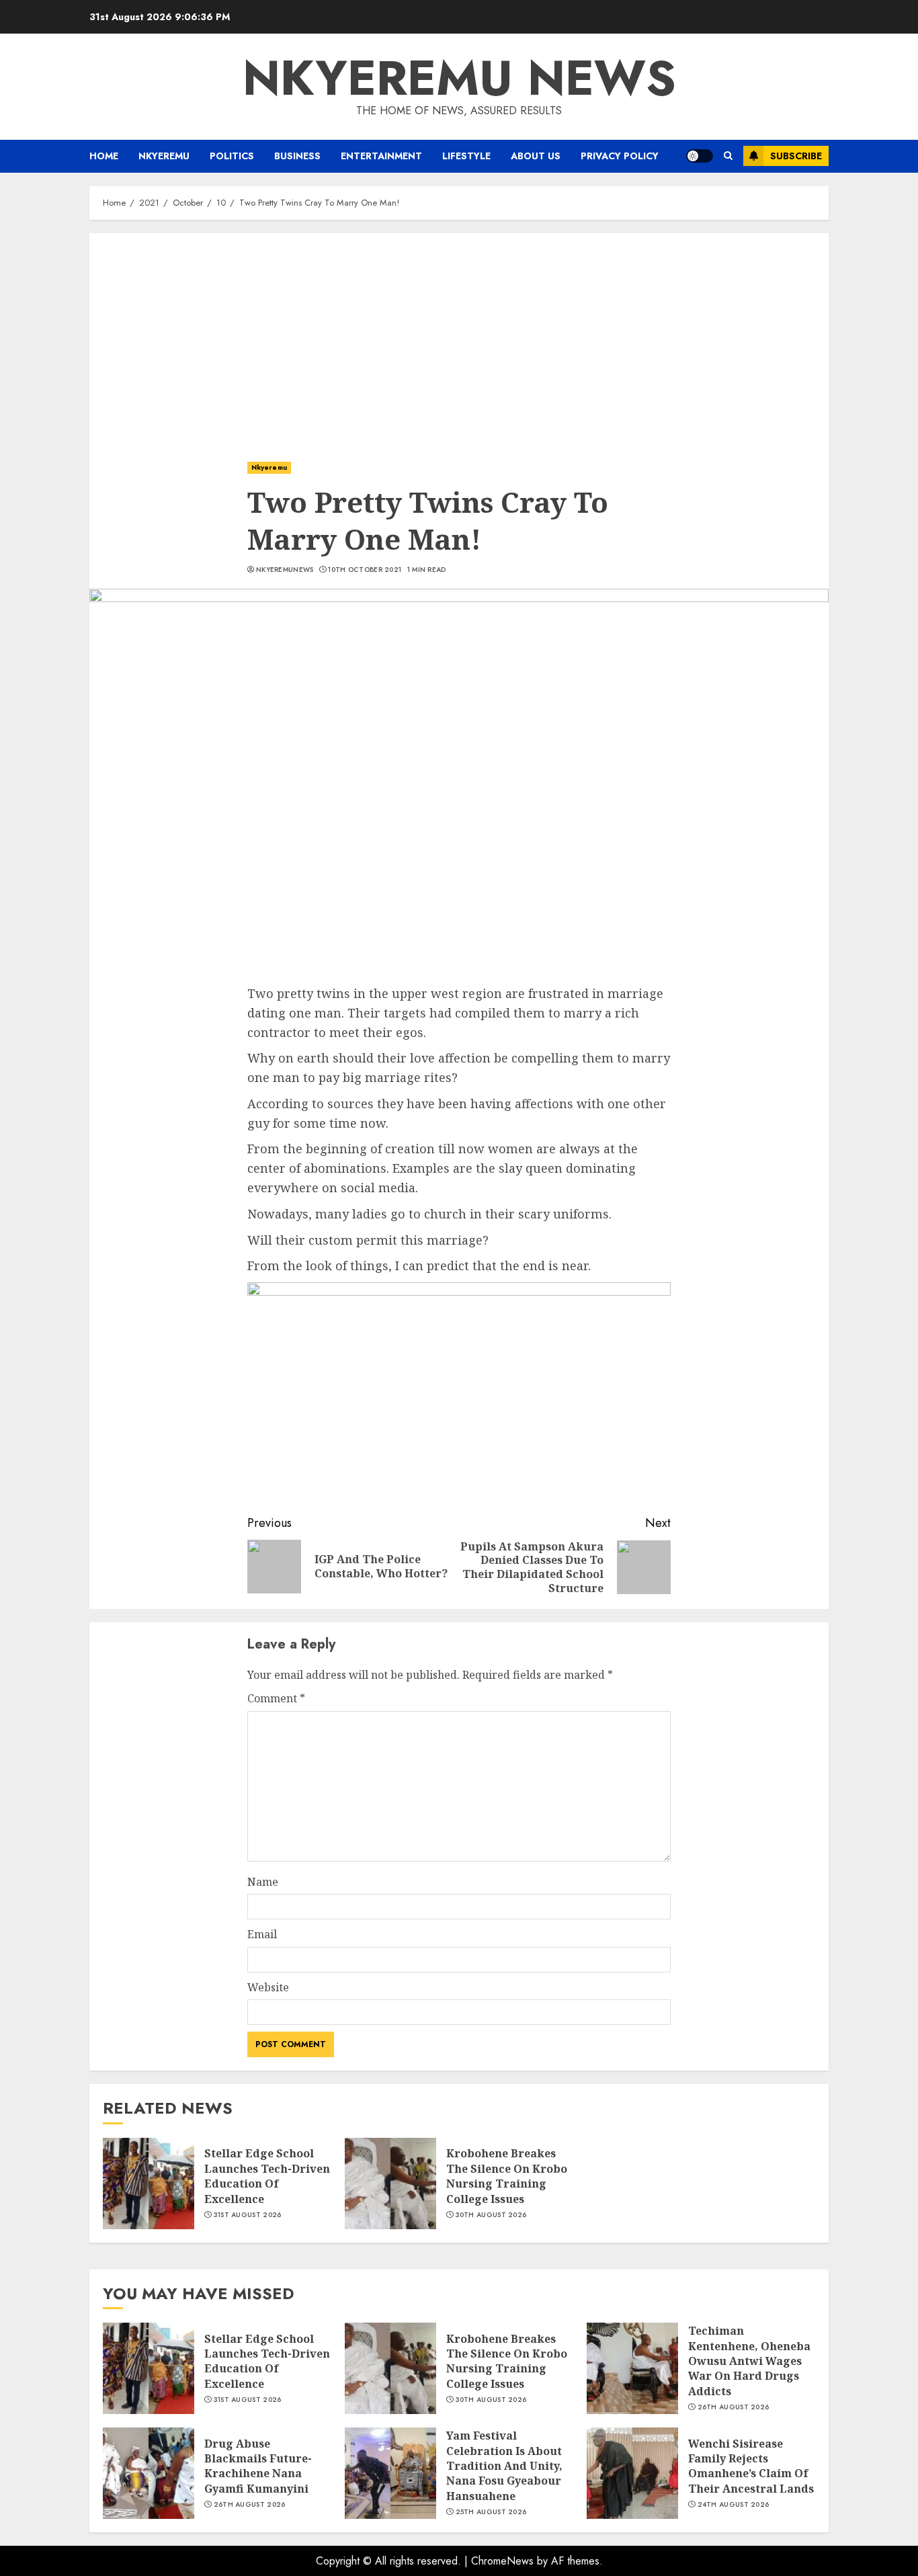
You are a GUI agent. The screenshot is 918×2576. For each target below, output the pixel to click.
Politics (232, 156)
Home (104, 156)
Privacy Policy (620, 156)
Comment (276, 1698)
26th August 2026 (734, 2407)
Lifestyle (466, 156)
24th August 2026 (734, 2505)
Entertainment (381, 156)
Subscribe (796, 156)
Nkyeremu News (459, 78)
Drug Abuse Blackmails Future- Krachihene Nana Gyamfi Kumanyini (258, 2466)
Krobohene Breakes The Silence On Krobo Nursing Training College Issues (507, 2176)
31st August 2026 (248, 2215)
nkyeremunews (285, 570)
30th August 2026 (491, 2215)
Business (297, 156)
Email (262, 1934)
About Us (536, 156)
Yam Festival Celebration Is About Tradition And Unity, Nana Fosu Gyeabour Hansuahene (504, 2466)
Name (263, 1882)
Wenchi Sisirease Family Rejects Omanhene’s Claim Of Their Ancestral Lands (751, 2466)
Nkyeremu (164, 156)
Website (268, 1987)
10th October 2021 (365, 570)
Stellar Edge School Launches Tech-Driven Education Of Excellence (267, 2176)
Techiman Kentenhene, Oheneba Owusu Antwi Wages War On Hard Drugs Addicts (749, 2361)
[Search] (728, 156)
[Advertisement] (459, 334)
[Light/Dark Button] (700, 156)
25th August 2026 (491, 2512)
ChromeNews (502, 2561)
